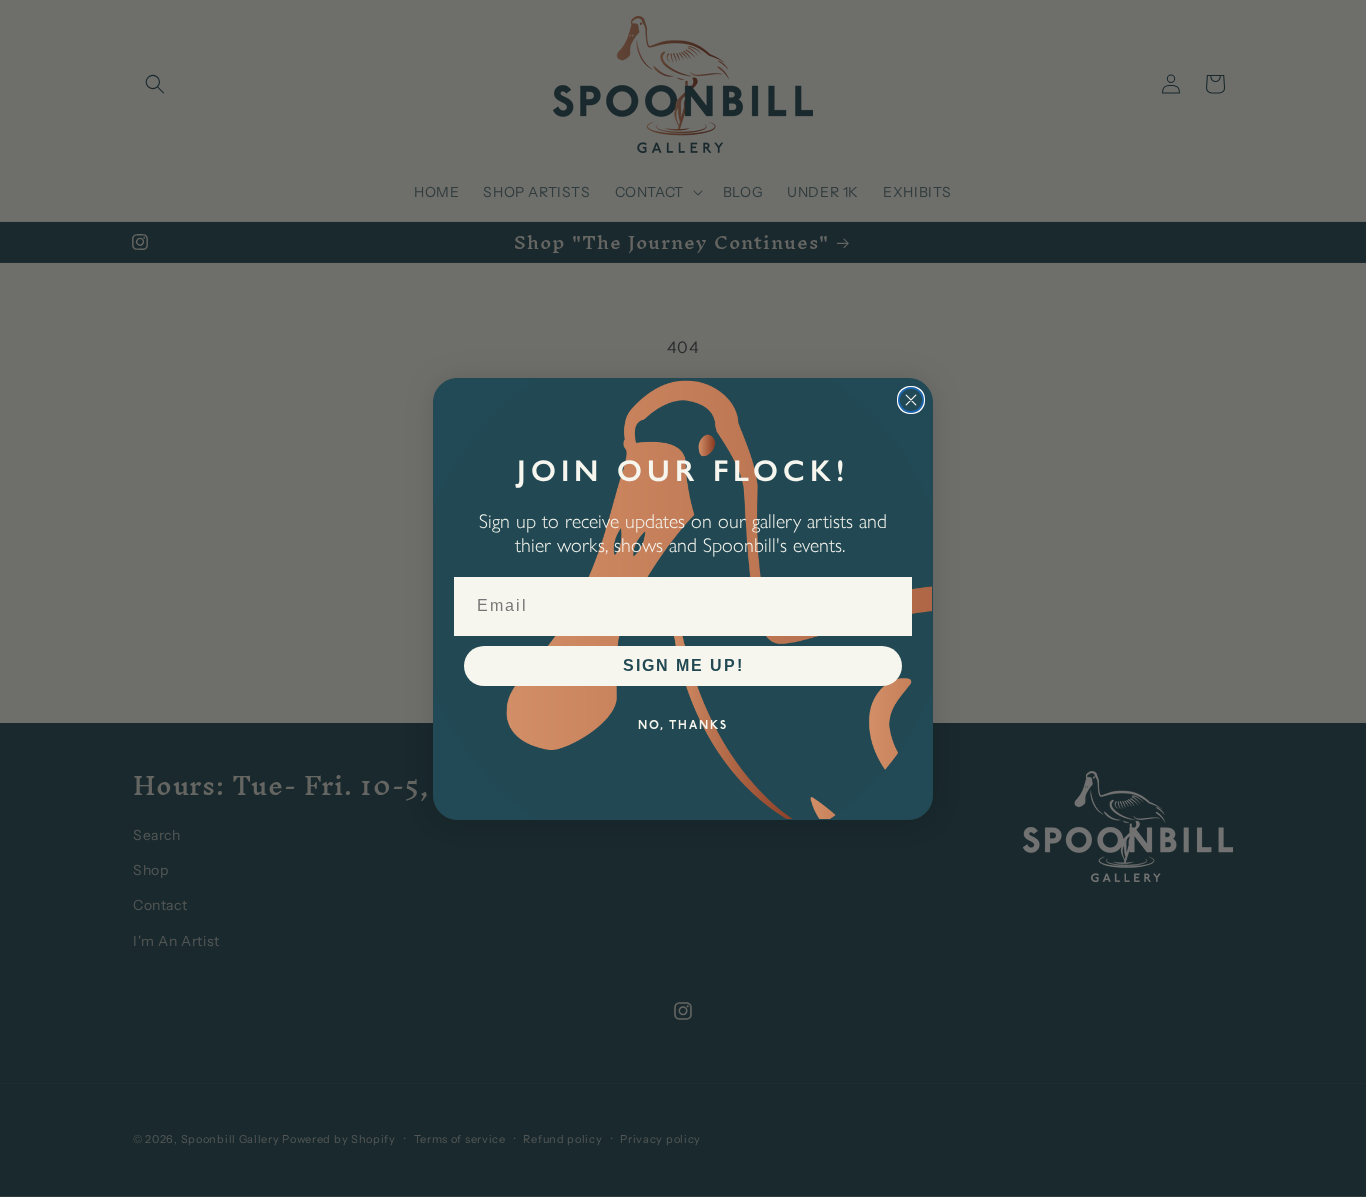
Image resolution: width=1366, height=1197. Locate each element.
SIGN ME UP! (683, 665)
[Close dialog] (911, 400)
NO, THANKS (683, 726)
